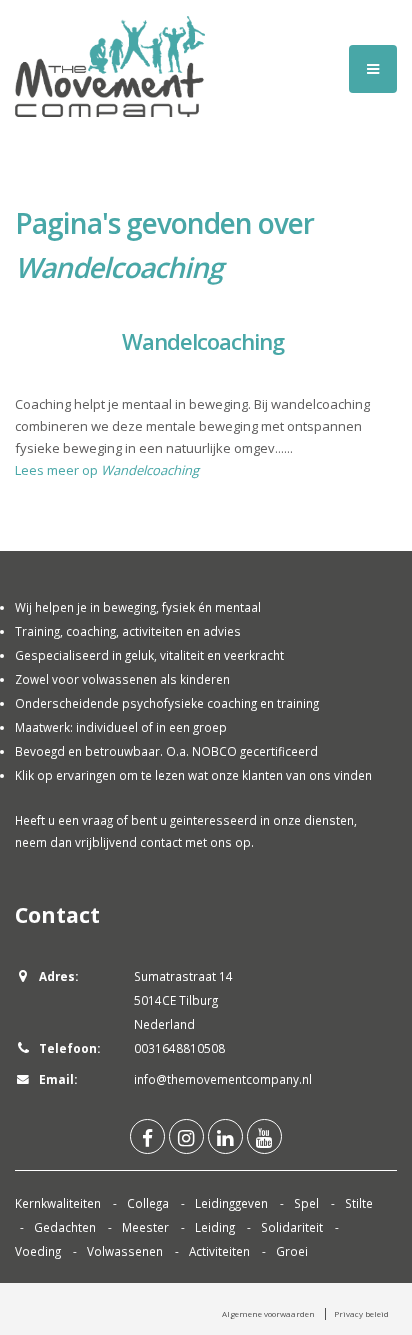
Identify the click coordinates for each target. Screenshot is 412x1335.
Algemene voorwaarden (268, 1313)
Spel (306, 1203)
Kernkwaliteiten (58, 1203)
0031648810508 (179, 1048)
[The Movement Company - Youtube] (264, 1136)
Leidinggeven (231, 1203)
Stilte (359, 1203)
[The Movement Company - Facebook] (147, 1136)
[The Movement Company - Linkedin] (225, 1136)
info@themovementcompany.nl (223, 1079)
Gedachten (65, 1227)
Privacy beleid (361, 1313)
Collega (148, 1203)
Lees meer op (107, 470)
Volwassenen (125, 1251)
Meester (145, 1227)
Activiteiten (219, 1251)
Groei (292, 1251)
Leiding (215, 1227)
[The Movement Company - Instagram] (186, 1136)
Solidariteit (292, 1227)
